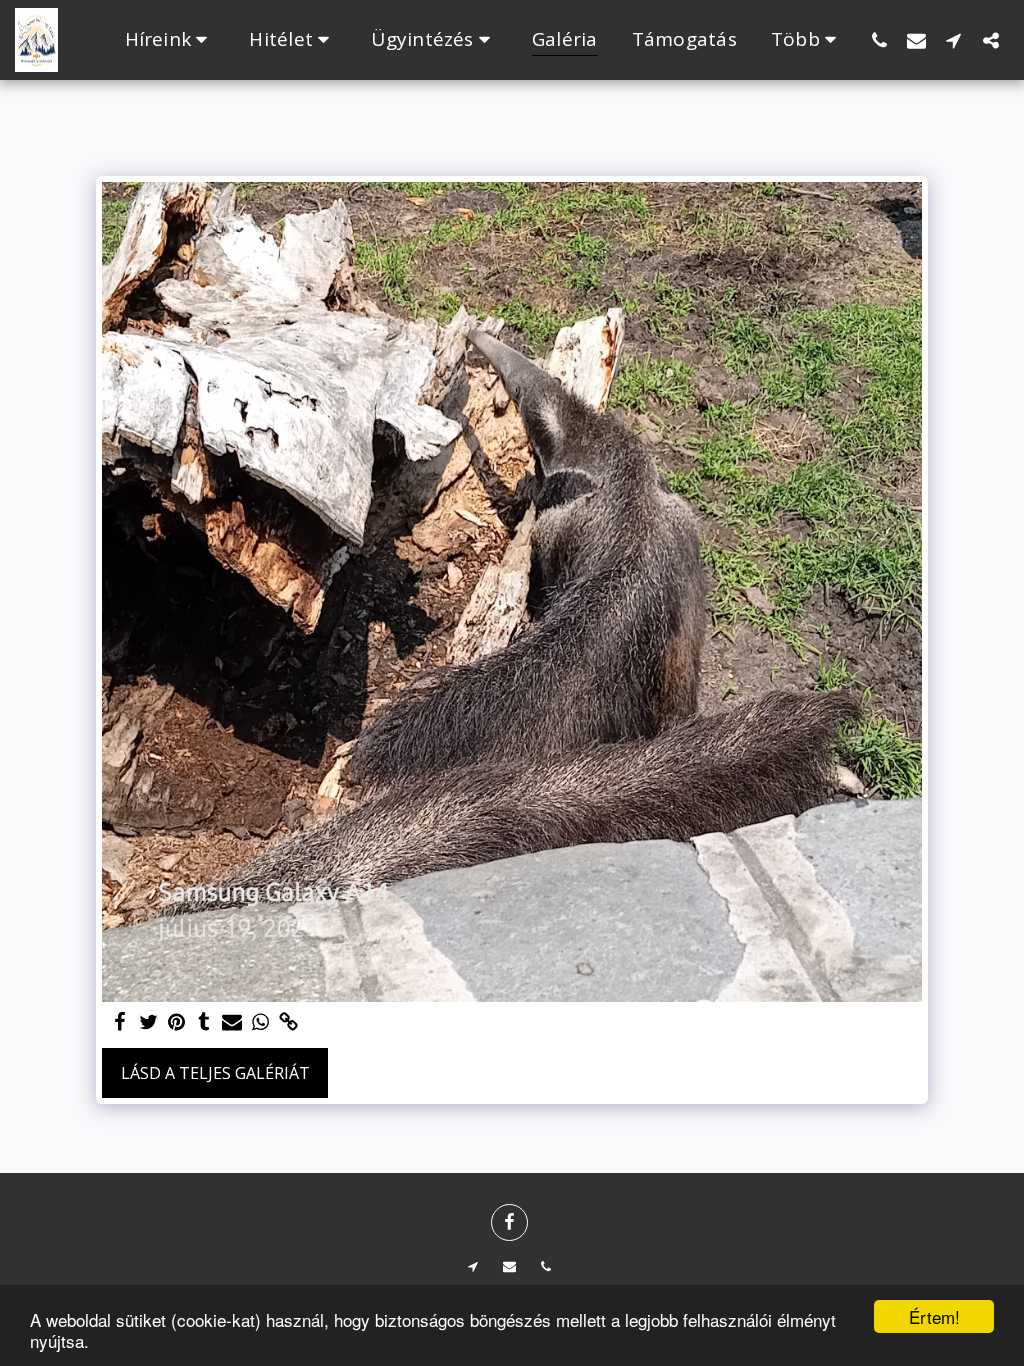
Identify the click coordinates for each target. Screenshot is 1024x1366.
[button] (170, 40)
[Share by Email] (232, 1022)
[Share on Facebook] (120, 1022)
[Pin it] (176, 1022)
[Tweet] (148, 1022)
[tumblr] (204, 1022)
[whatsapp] (260, 1022)
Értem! (934, 1316)
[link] (288, 1022)
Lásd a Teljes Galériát (215, 1073)
